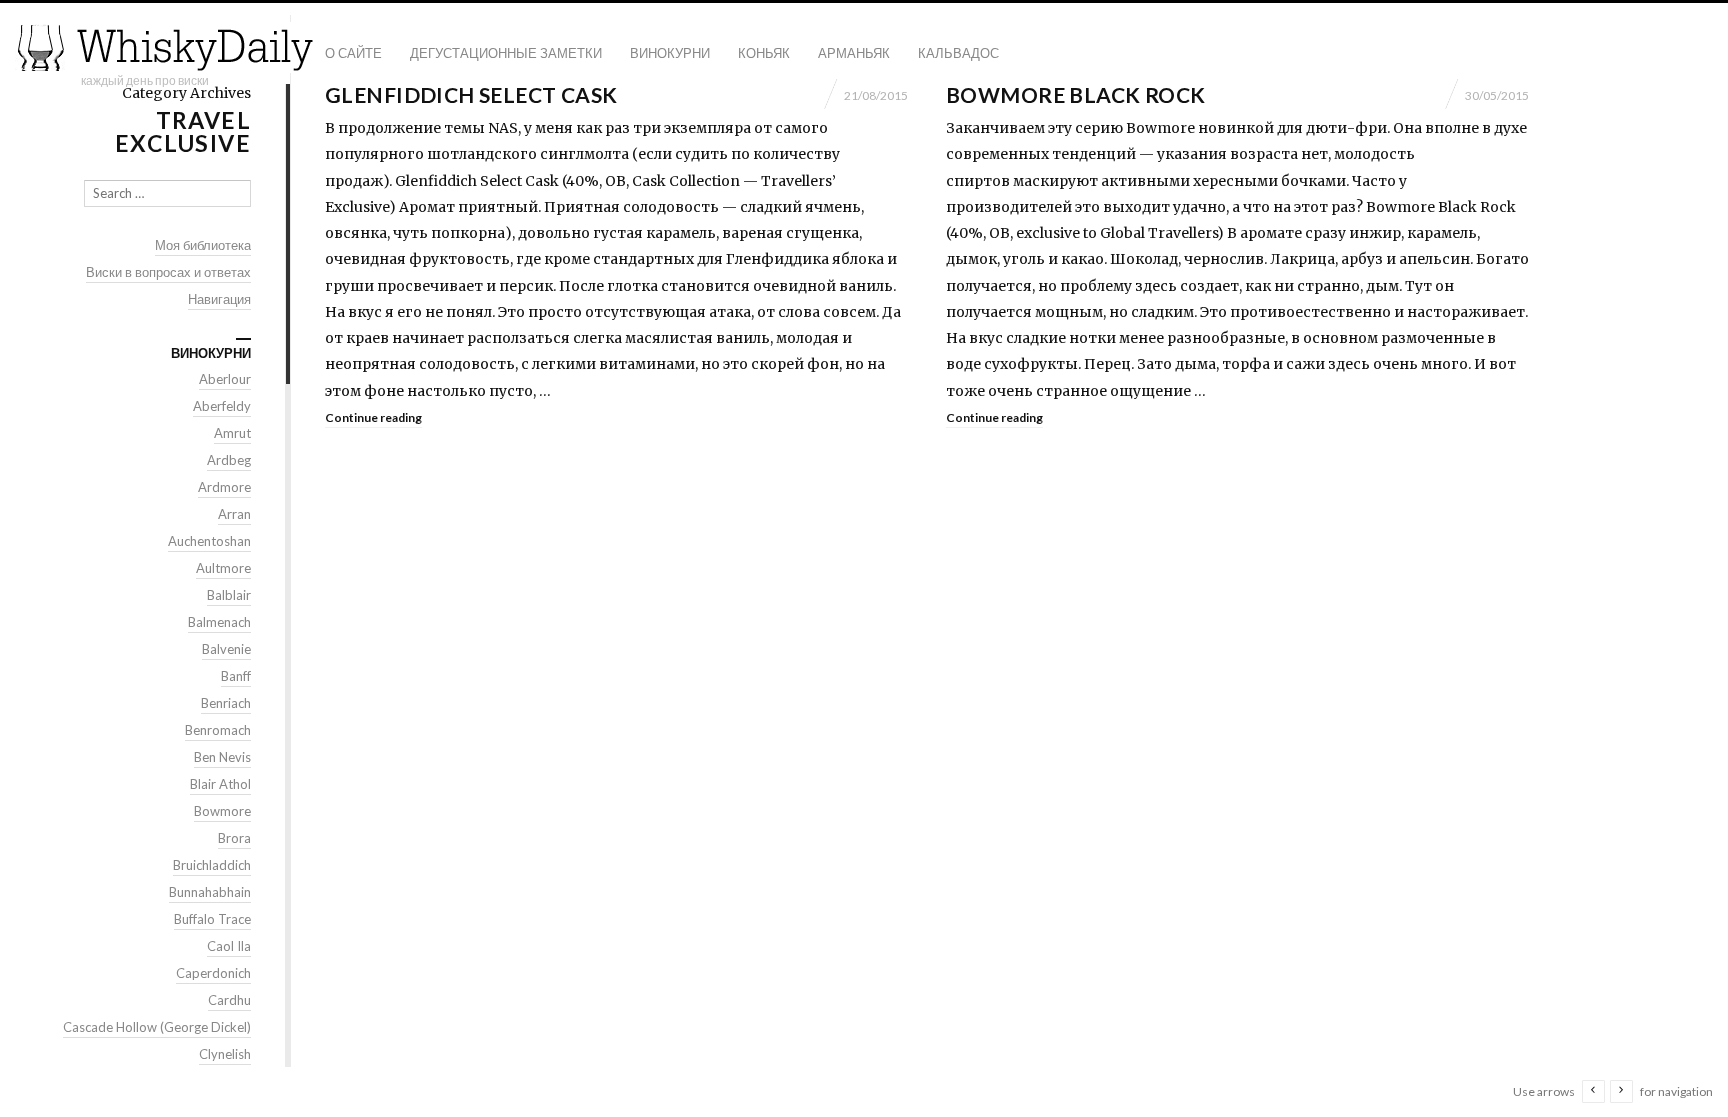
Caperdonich (213, 973)
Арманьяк (854, 53)
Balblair (229, 595)
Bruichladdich (212, 865)
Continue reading (373, 417)
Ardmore (224, 487)
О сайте (353, 53)
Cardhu (229, 1000)
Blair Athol (220, 784)
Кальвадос (958, 53)
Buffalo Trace (212, 919)
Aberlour (225, 379)
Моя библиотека (203, 245)
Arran (234, 514)
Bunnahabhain (210, 892)
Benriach (226, 703)
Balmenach (219, 622)
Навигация (219, 299)
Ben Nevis (222, 757)
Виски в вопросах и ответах (168, 272)
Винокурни (670, 53)
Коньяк (764, 53)
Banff (236, 676)
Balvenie (226, 649)
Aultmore (223, 568)
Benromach (218, 730)
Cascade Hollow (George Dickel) (157, 1027)
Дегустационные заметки (506, 53)
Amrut (232, 433)
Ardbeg (229, 460)
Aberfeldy (222, 406)
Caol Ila (229, 946)
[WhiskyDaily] (165, 47)
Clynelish (225, 1054)
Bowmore (222, 811)
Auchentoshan (209, 541)
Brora (234, 838)
